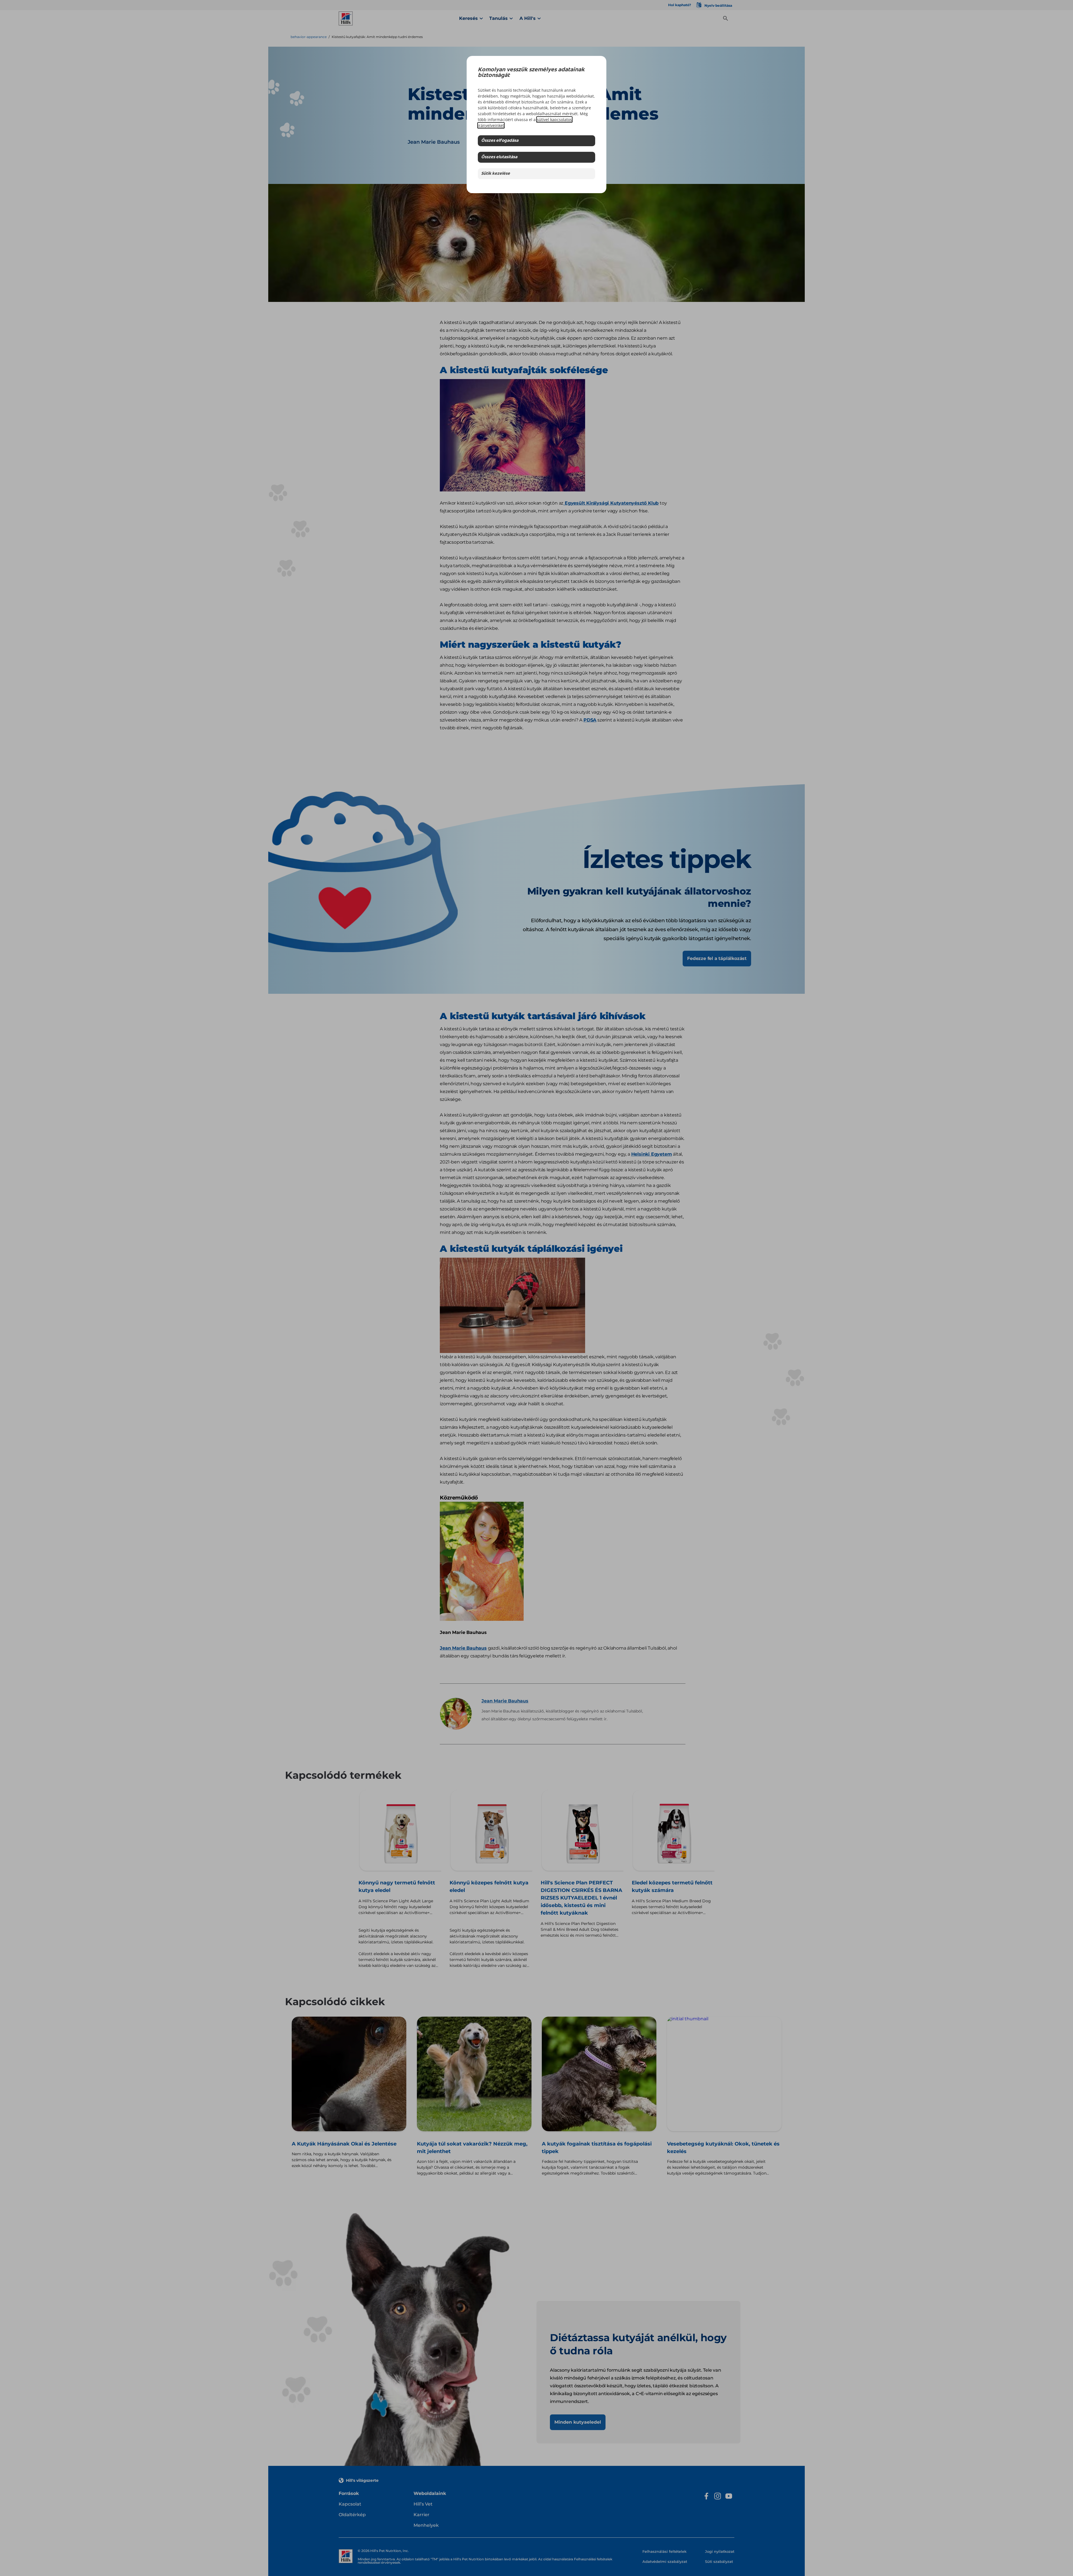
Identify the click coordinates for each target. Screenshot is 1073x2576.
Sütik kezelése (496, 174)
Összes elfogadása (500, 141)
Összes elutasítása (499, 157)
